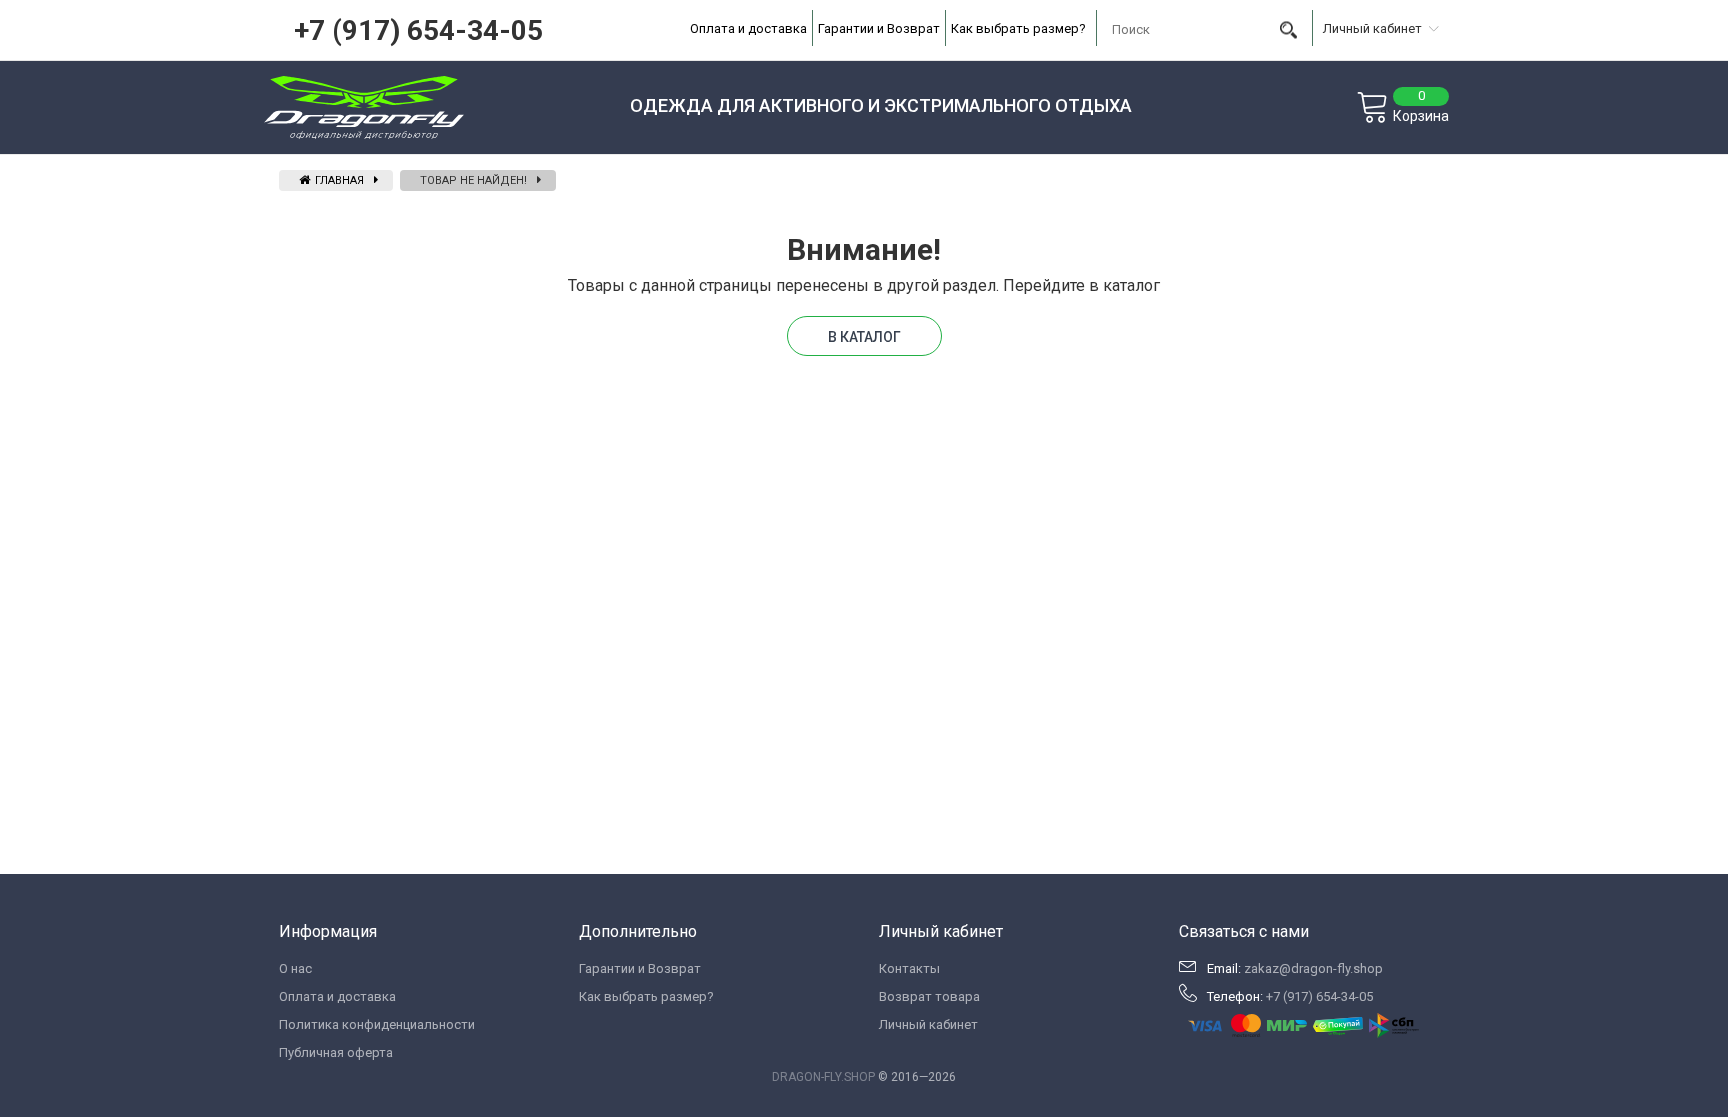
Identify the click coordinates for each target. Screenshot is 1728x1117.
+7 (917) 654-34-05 (418, 30)
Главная (338, 180)
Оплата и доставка (748, 28)
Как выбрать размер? (1018, 28)
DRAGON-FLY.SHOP (823, 1077)
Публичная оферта (336, 1052)
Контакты (909, 968)
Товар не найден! (473, 180)
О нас (295, 968)
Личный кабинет (928, 1024)
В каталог (864, 337)
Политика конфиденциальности (377, 1024)
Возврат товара (929, 996)
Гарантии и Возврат (879, 28)
